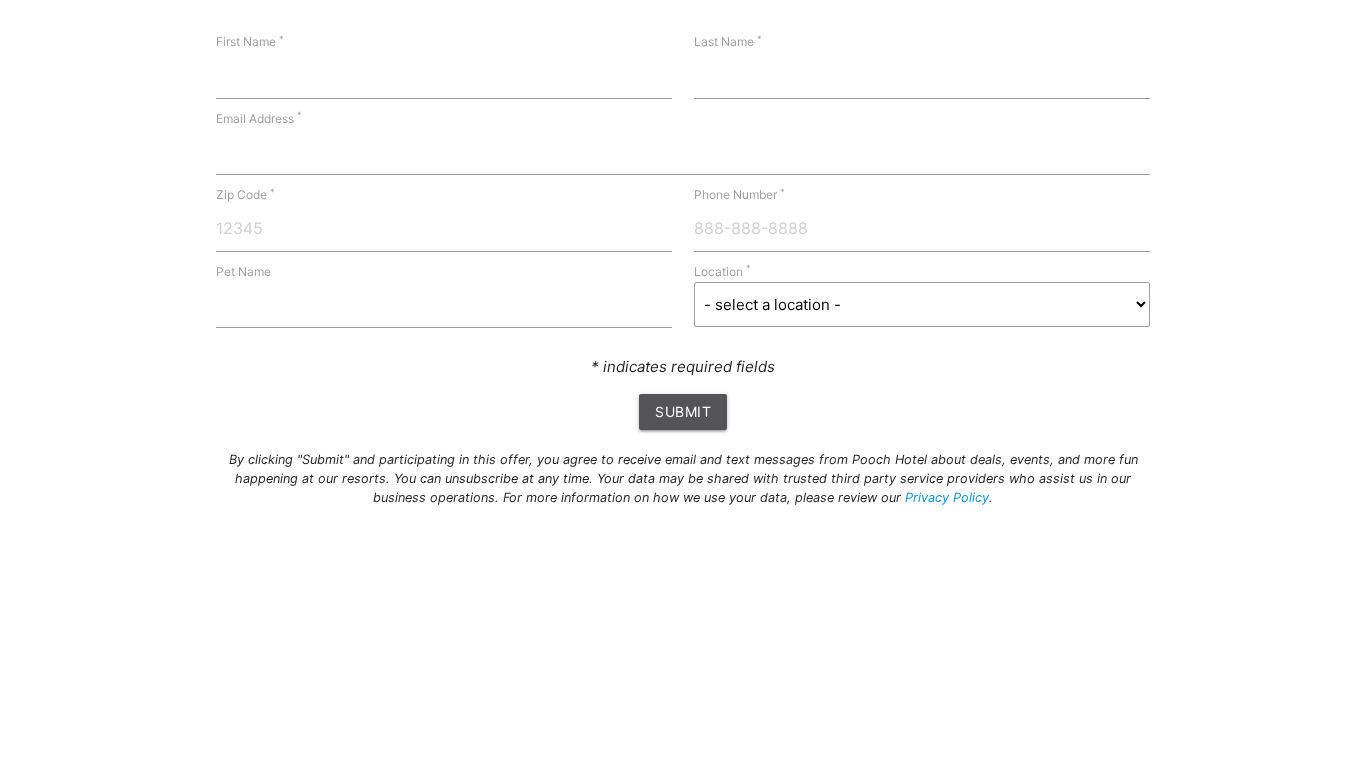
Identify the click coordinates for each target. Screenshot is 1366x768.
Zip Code (245, 194)
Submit (683, 411)
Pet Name (243, 271)
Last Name (728, 41)
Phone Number (739, 194)
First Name (250, 41)
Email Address (259, 118)
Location (722, 271)
